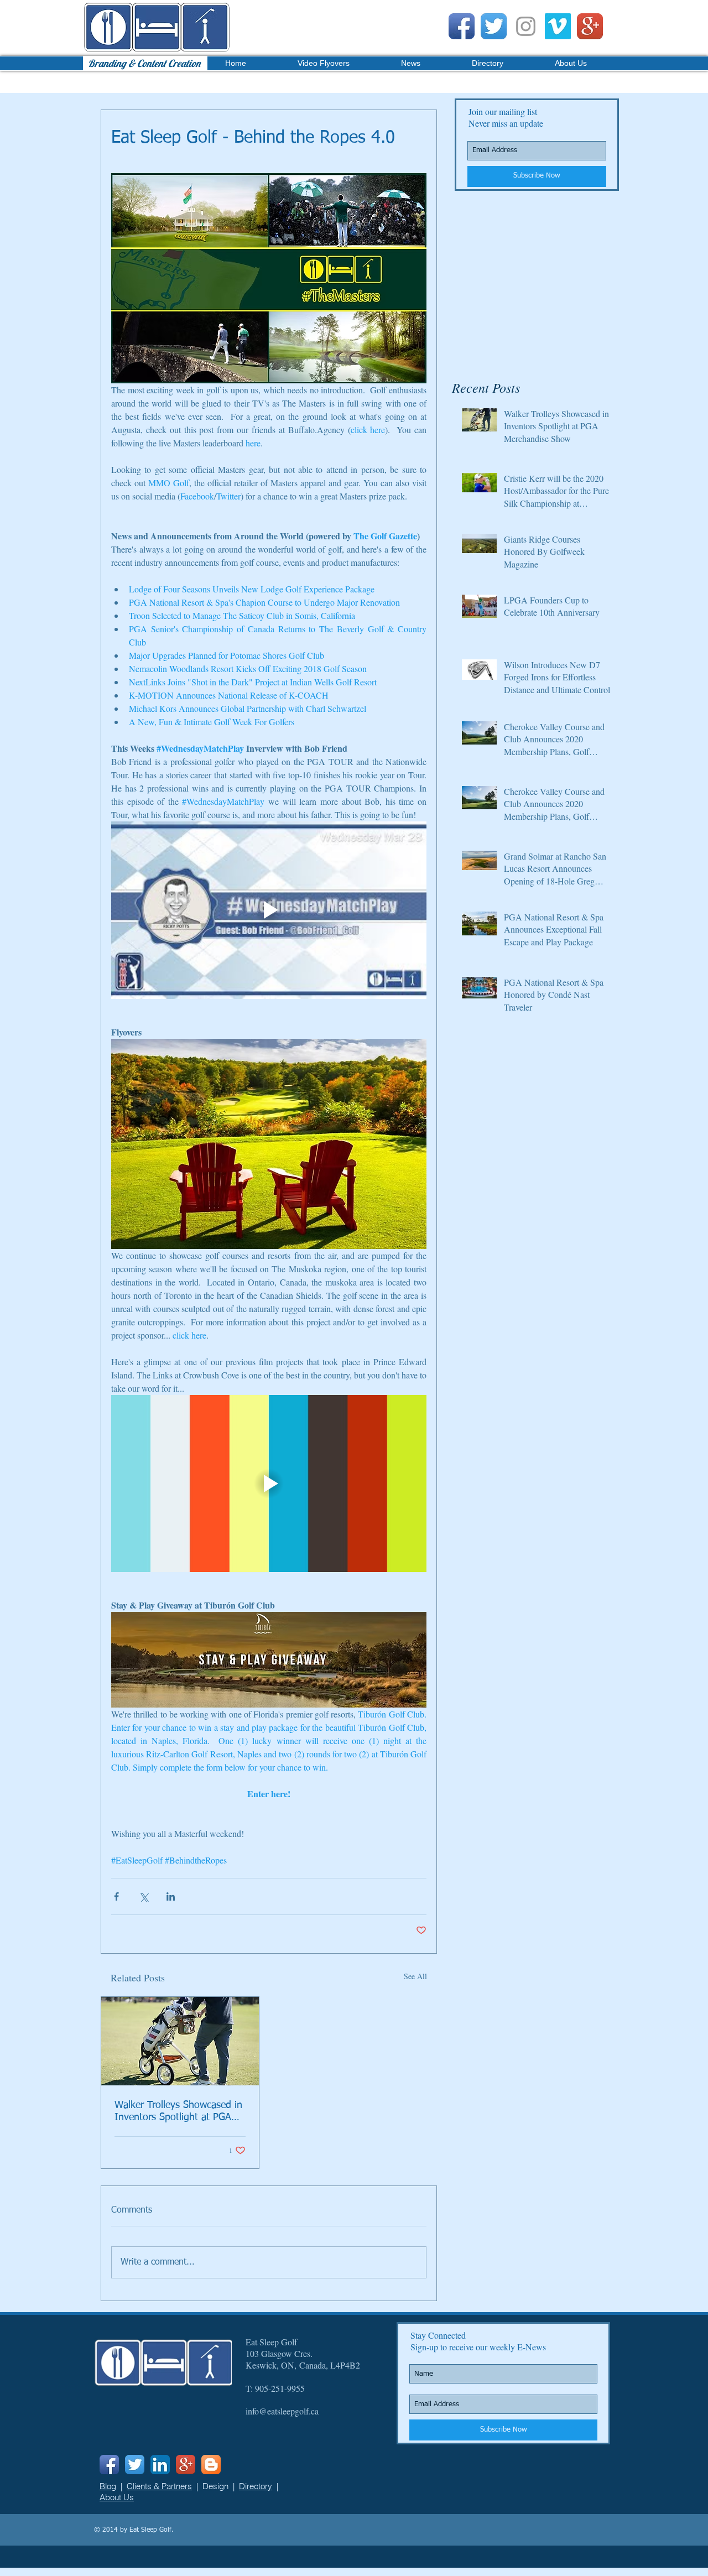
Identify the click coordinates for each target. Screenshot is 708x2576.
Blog (108, 2486)
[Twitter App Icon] (494, 26)
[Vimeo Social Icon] (558, 26)
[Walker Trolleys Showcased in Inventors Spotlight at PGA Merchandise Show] (180, 2041)
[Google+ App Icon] (590, 26)
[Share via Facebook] (116, 1896)
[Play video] (269, 910)
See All (415, 1976)
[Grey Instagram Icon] (526, 26)
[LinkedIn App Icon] (160, 2465)
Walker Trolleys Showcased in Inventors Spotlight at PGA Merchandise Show (178, 2112)
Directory (256, 2486)
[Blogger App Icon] (211, 2465)
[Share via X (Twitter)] (144, 1896)
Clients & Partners (159, 2486)
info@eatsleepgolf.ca (282, 2411)
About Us (117, 2497)
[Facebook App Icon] (462, 26)
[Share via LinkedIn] (171, 1896)
